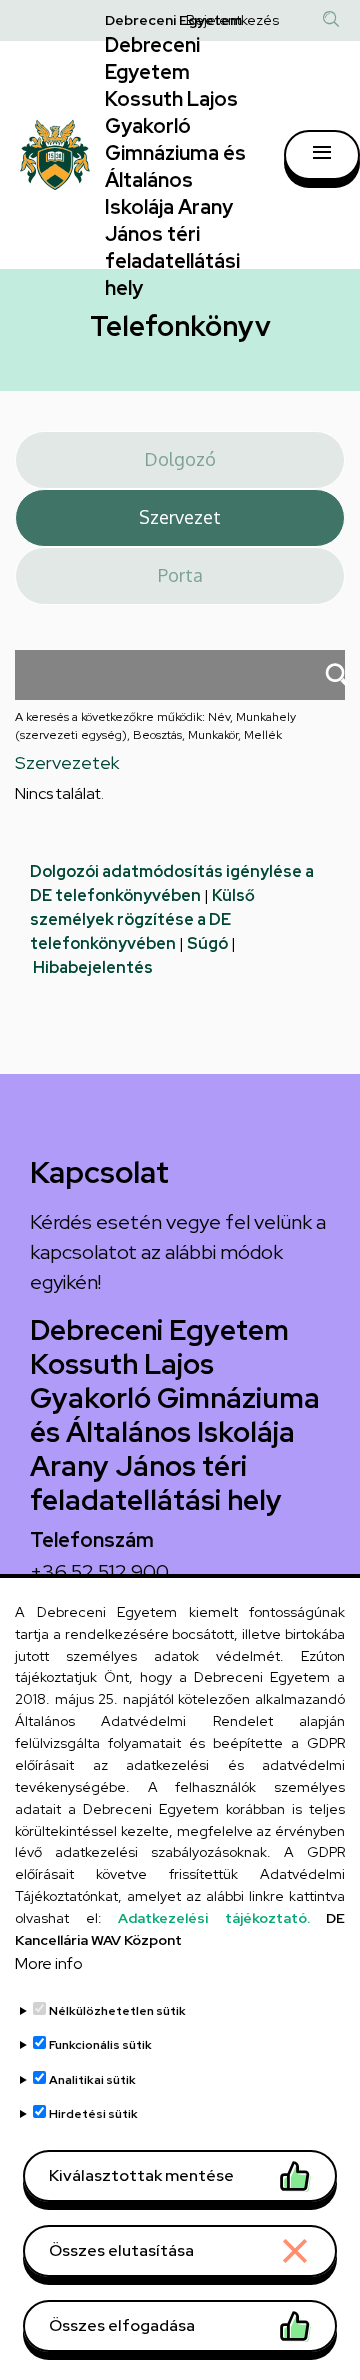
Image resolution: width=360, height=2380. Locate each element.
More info (49, 1963)
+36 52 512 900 (99, 1572)
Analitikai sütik (92, 2080)
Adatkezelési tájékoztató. (214, 1918)
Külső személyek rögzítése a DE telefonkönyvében (142, 919)
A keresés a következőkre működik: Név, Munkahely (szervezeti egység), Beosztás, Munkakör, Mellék (155, 726)
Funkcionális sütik (100, 2045)
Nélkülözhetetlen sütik (117, 2011)
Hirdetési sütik (93, 2114)
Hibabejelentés (93, 967)
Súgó (207, 943)
